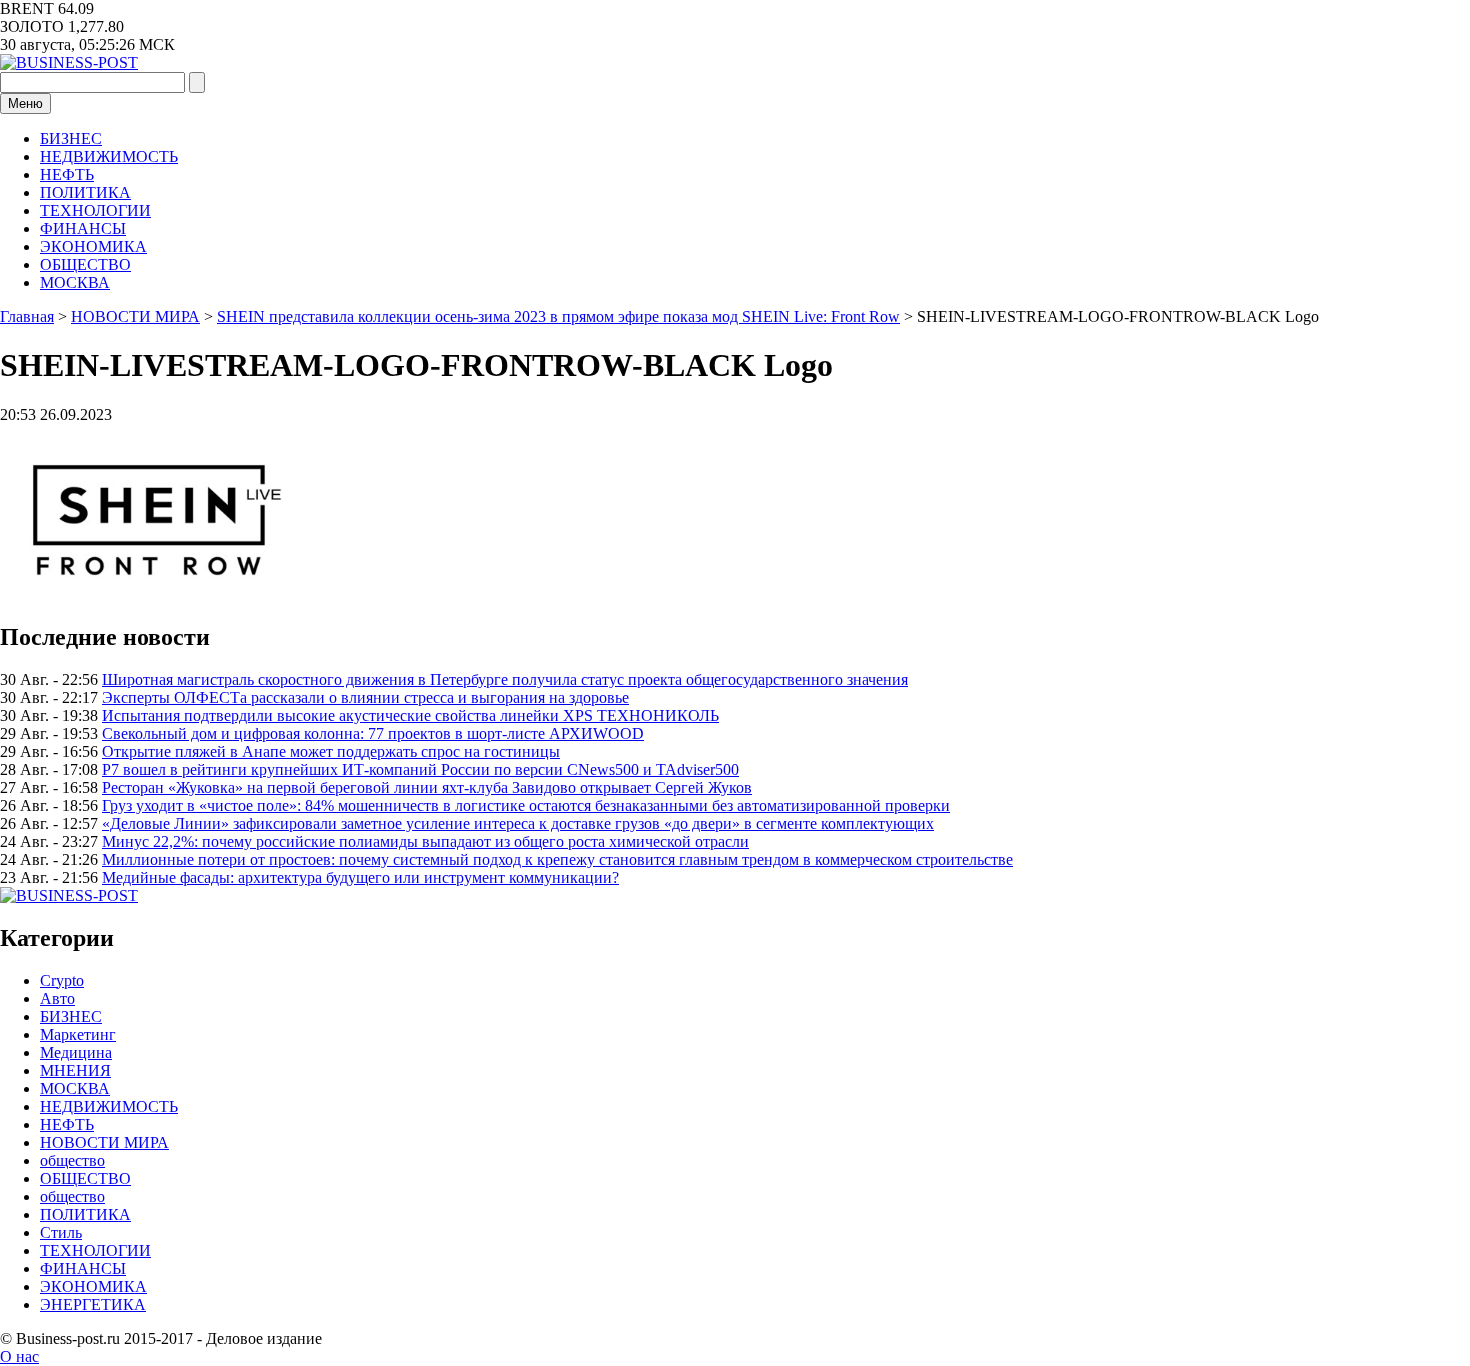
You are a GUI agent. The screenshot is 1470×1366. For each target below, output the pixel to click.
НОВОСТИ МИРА (104, 1142)
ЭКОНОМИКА (93, 246)
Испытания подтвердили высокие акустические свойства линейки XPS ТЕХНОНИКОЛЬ (410, 715)
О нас (19, 1356)
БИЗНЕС (71, 138)
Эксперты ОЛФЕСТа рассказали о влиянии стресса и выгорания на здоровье (365, 697)
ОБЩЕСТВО (85, 264)
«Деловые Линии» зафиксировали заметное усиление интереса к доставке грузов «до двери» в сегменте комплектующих (518, 823)
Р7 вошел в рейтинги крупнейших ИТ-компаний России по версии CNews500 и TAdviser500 (420, 769)
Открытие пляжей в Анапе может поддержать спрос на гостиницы (331, 751)
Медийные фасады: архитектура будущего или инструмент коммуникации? (360, 877)
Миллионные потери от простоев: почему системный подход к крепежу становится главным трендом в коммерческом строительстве (557, 859)
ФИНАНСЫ (83, 228)
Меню (25, 103)
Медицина (76, 1052)
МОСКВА (75, 282)
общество (72, 1160)
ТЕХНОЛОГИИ (95, 210)
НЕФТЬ (67, 174)
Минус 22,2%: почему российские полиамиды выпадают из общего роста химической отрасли (425, 841)
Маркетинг (78, 1034)
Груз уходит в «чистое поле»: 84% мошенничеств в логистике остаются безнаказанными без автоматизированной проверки (526, 805)
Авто (57, 998)
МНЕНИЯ (75, 1070)
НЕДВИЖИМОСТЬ (109, 156)
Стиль (61, 1232)
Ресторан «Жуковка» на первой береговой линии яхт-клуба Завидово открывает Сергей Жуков (427, 787)
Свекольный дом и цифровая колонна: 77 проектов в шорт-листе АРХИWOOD (373, 733)
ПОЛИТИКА (85, 192)
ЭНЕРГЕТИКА (93, 1304)
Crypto (62, 980)
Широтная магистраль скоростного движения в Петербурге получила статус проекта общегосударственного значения (505, 679)
